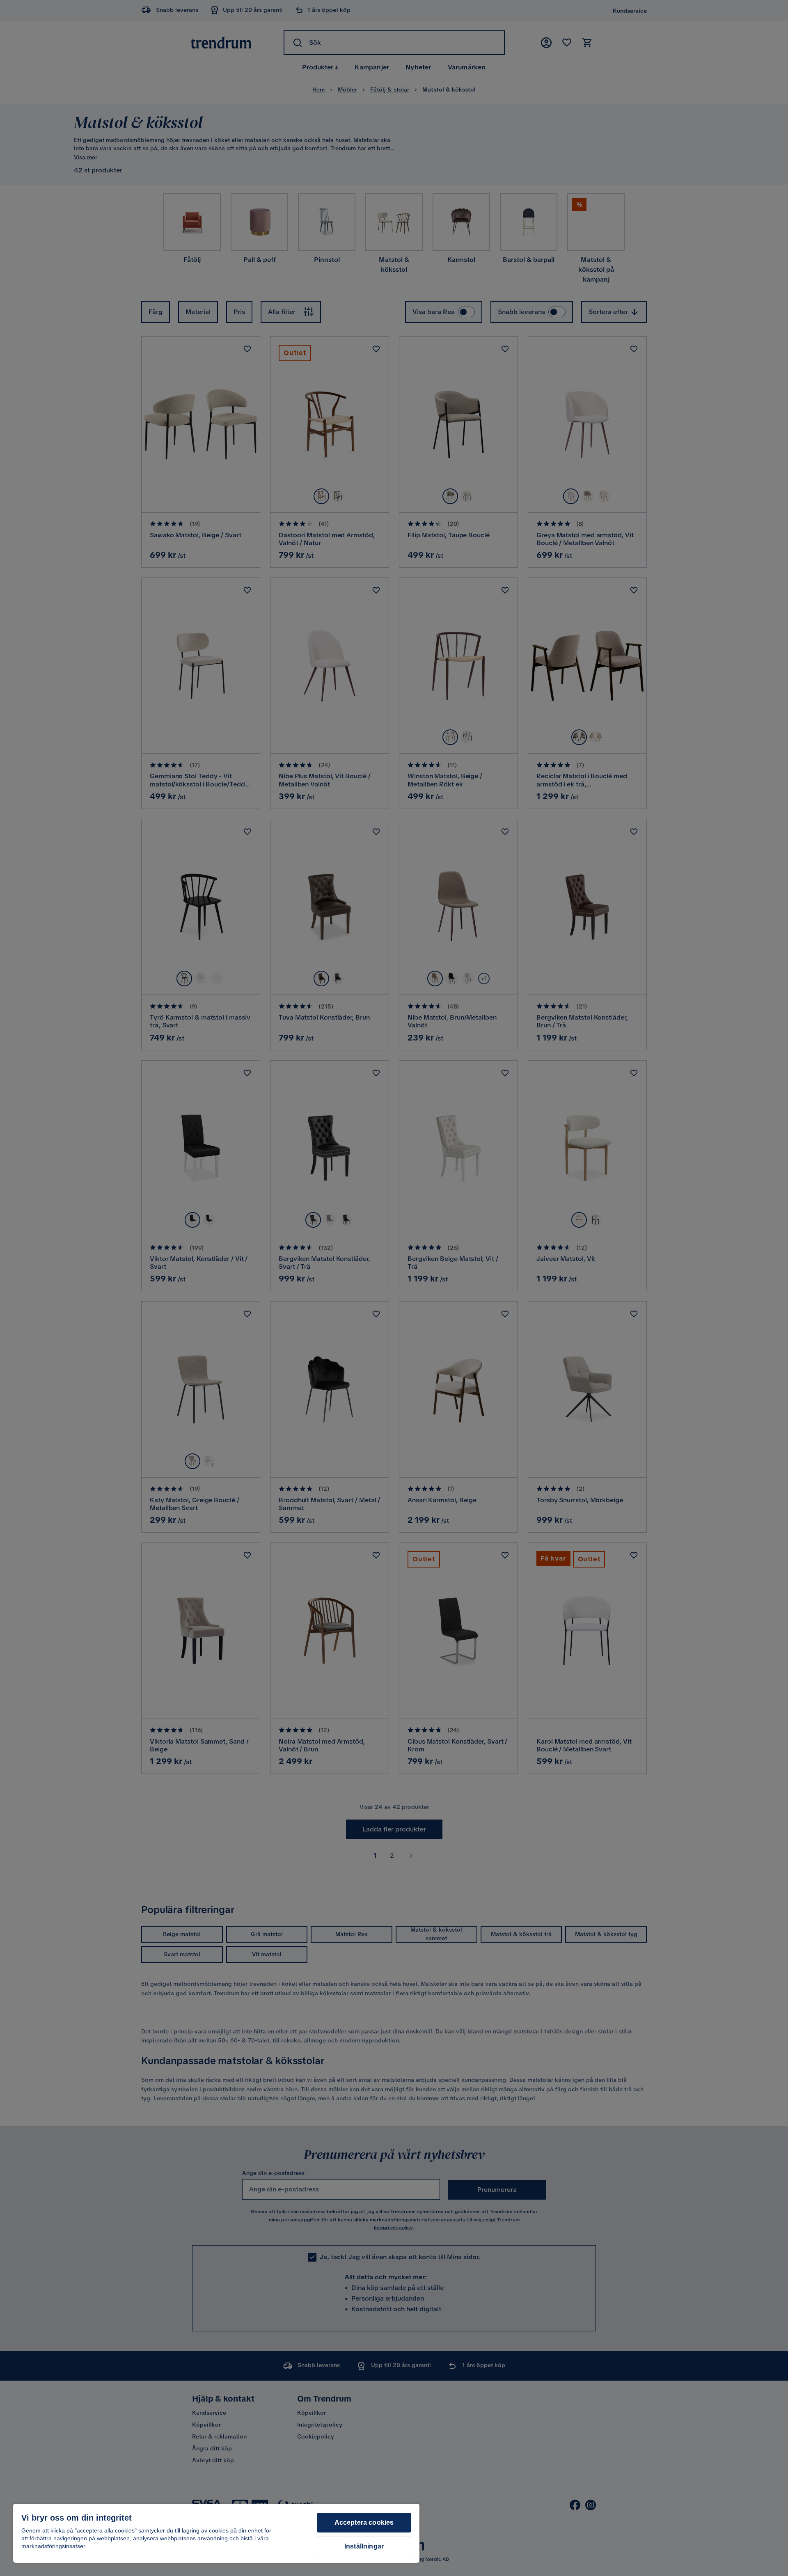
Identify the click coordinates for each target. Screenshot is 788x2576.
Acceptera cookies (364, 2522)
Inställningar (364, 2546)
